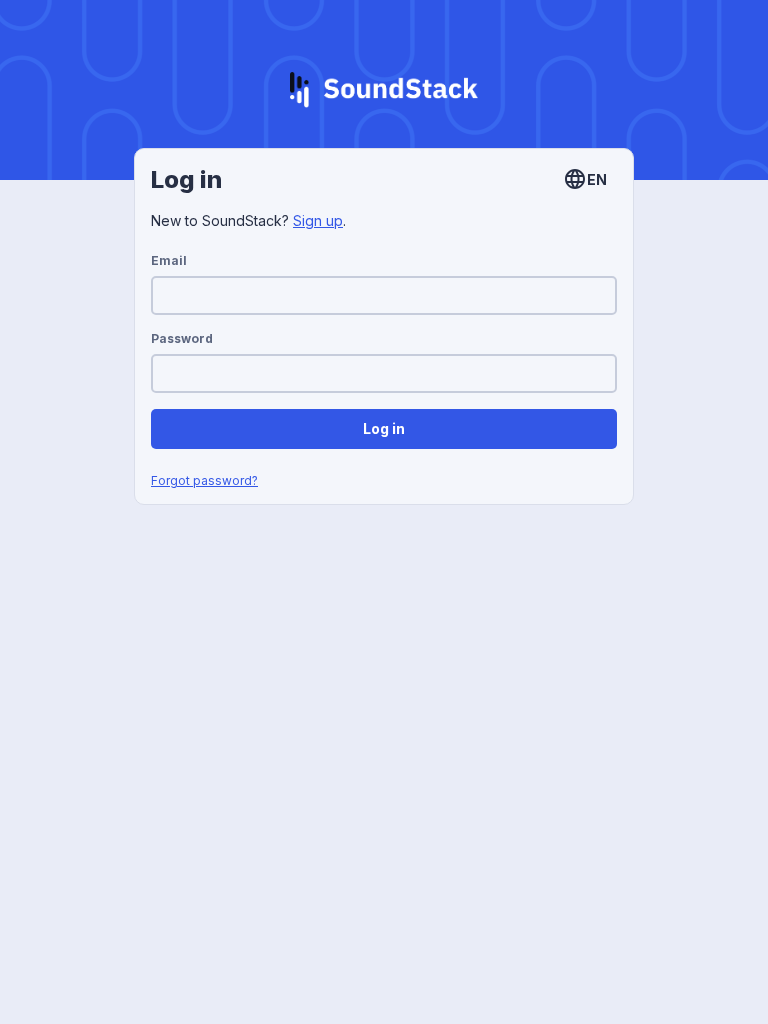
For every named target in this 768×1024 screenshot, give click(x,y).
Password (182, 338)
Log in (384, 428)
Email (169, 260)
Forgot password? (204, 480)
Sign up (318, 220)
